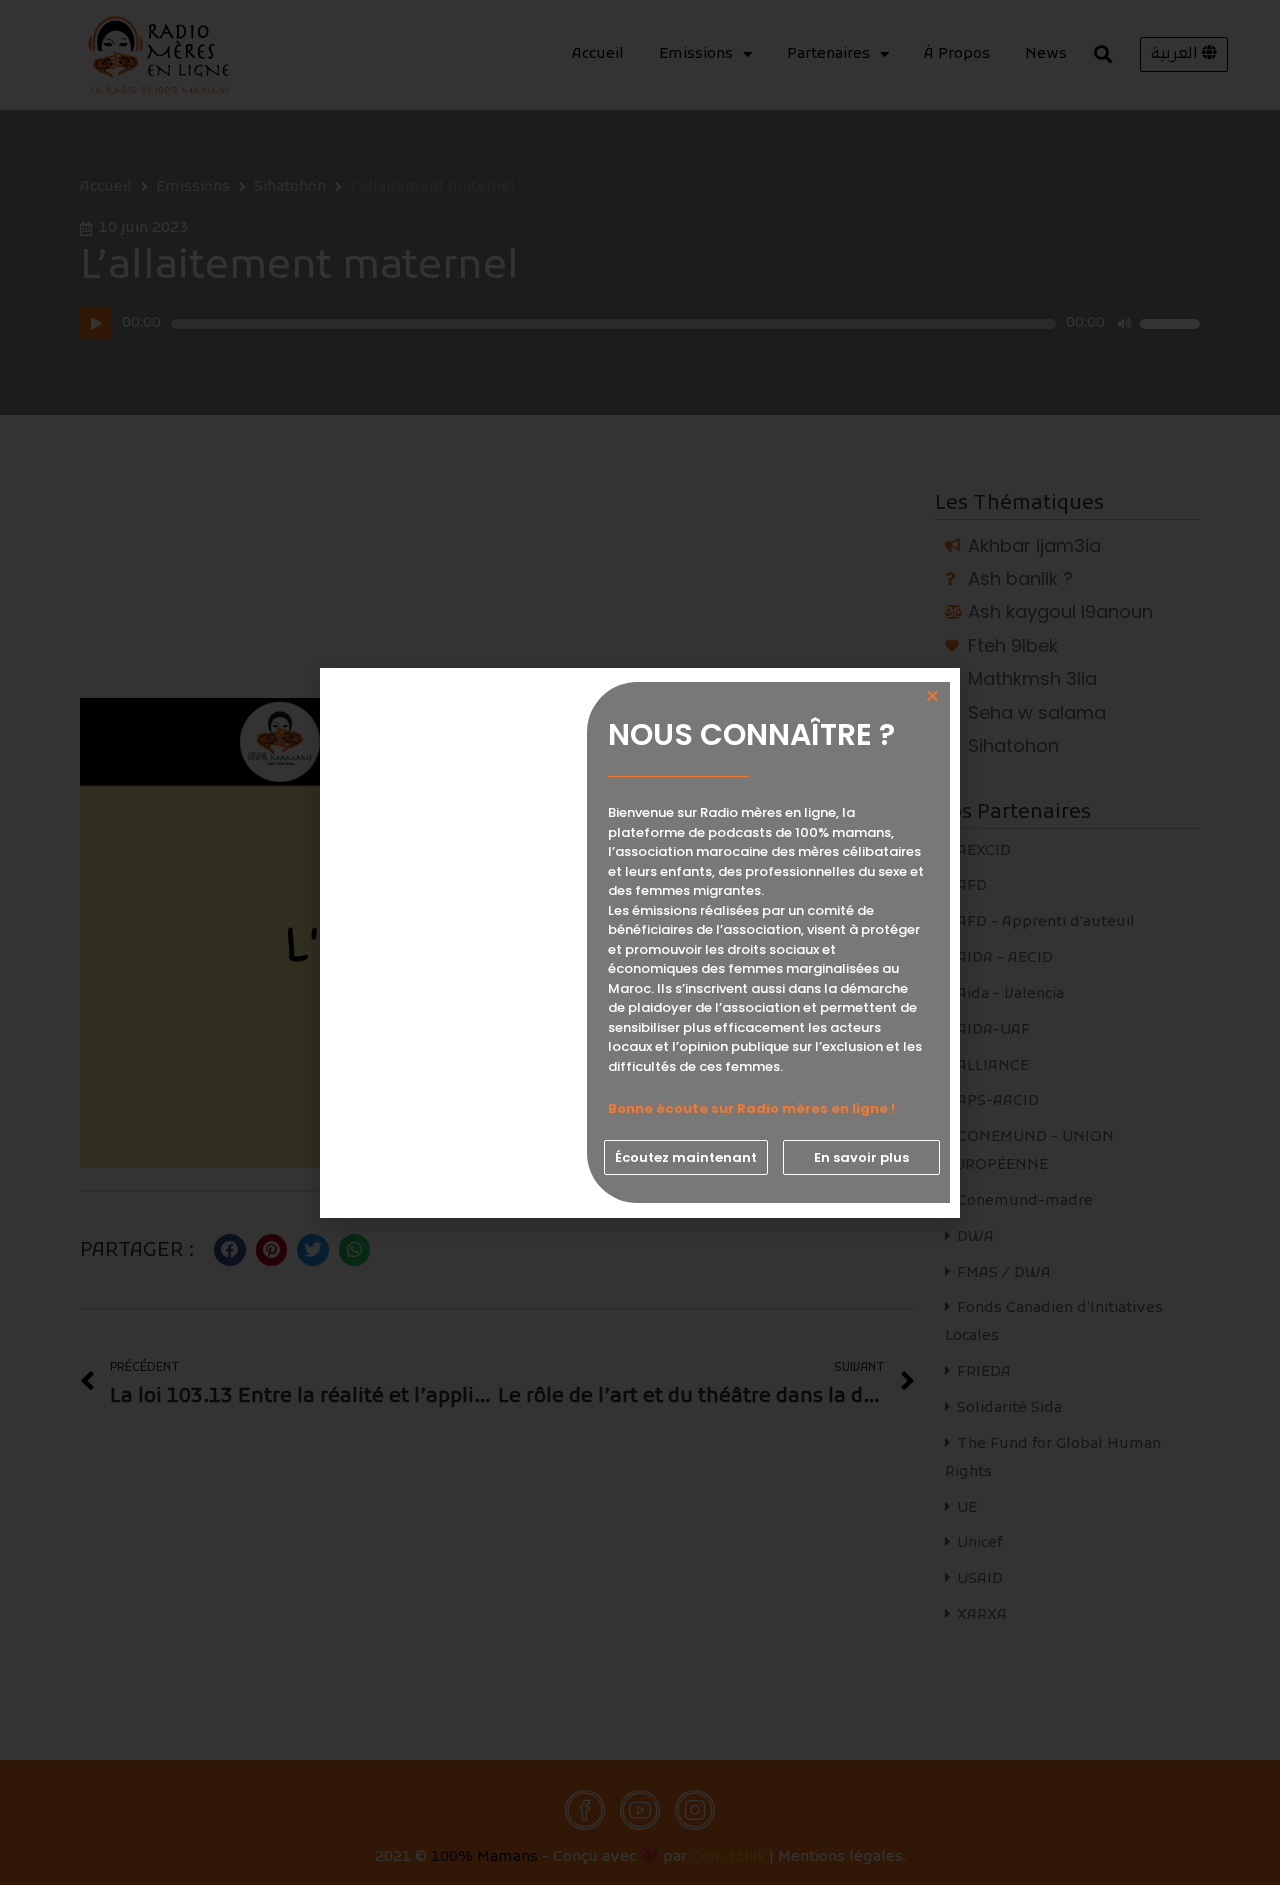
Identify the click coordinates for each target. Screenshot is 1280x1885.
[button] (686, 1157)
